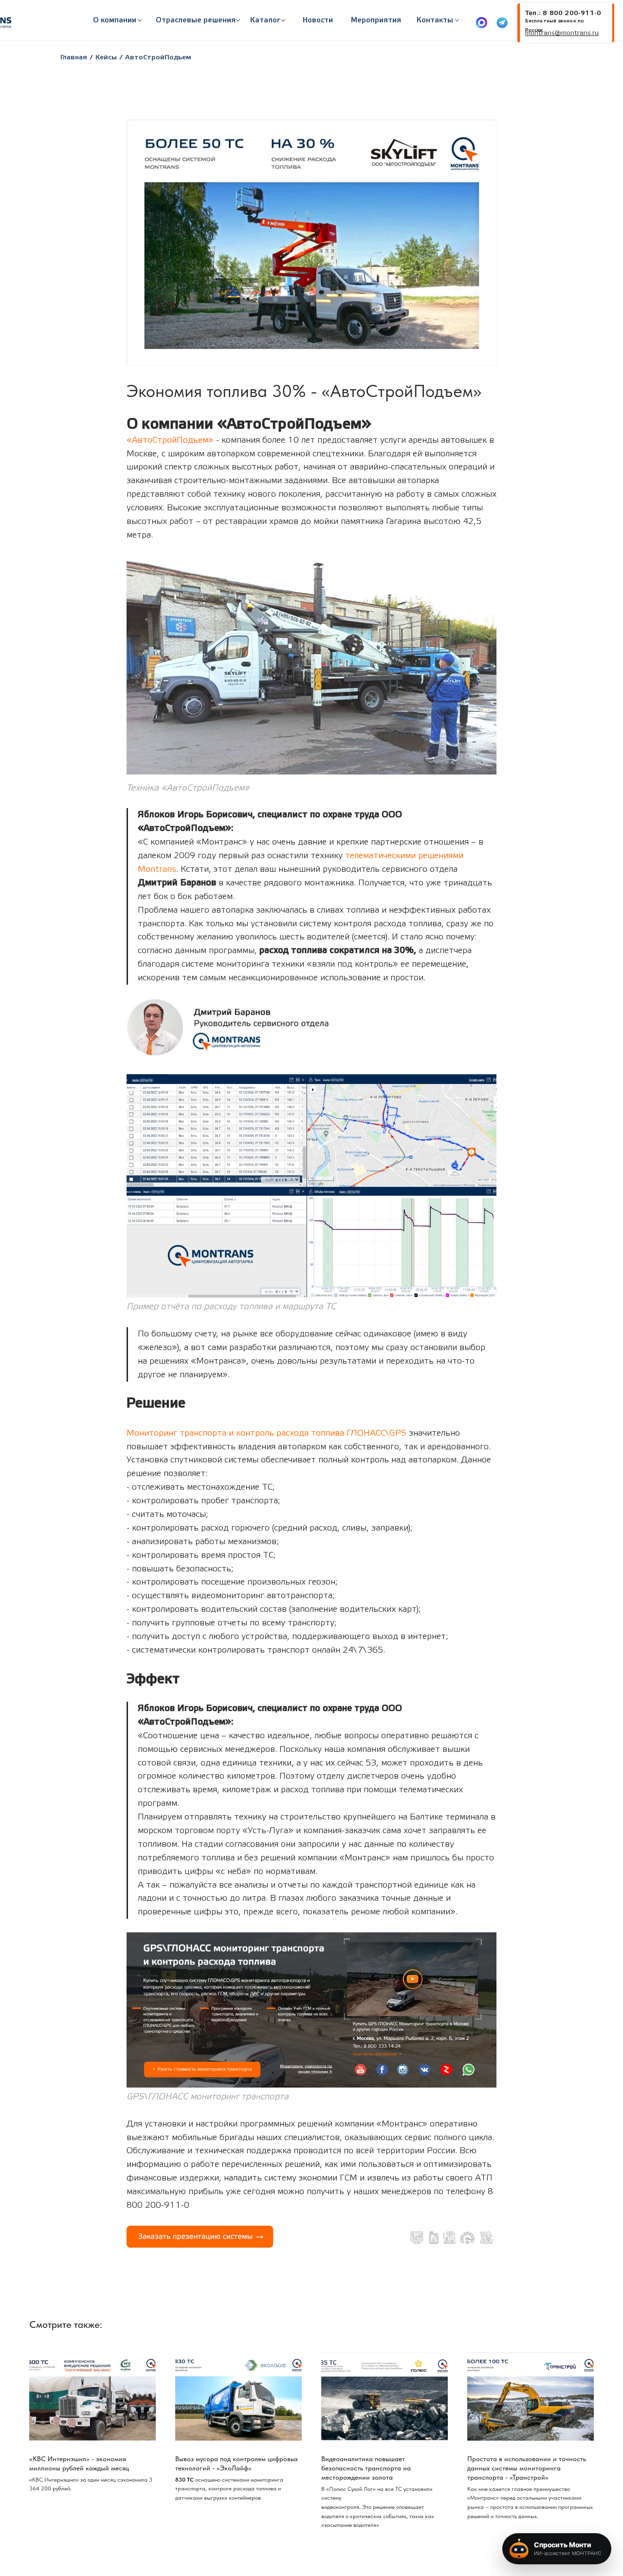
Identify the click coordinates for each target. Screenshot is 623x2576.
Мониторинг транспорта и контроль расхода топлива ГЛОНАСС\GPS (266, 1433)
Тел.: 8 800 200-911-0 (563, 13)
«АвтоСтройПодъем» (170, 440)
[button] (196, 20)
